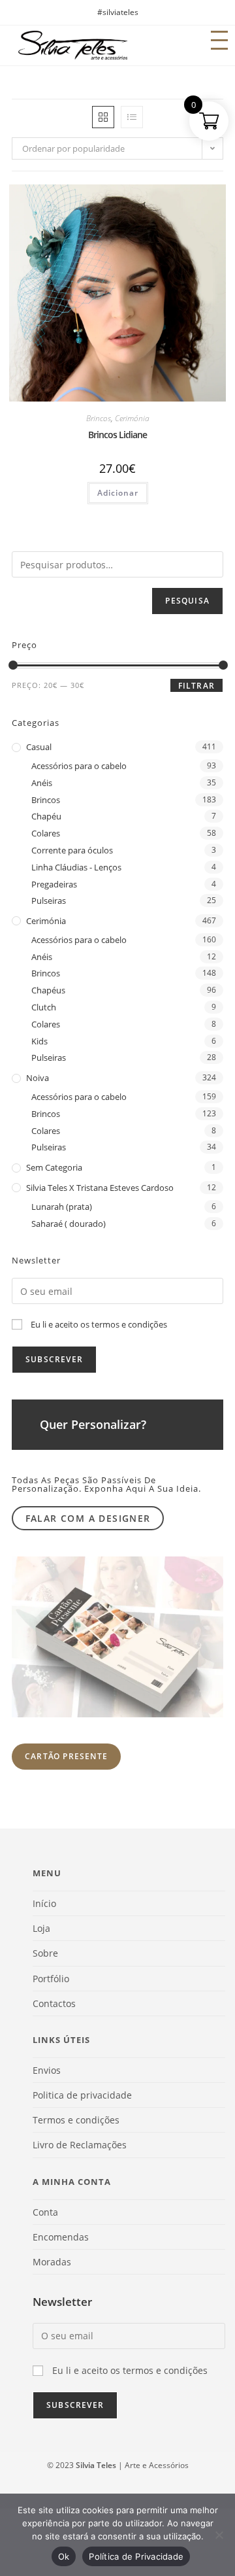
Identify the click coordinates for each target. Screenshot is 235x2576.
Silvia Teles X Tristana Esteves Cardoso (100, 1188)
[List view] (132, 117)
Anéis (42, 783)
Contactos (54, 2003)
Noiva (38, 1078)
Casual (39, 747)
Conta (45, 2212)
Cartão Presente (66, 1756)
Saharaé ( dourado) (69, 1224)
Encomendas (61, 2237)
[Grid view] (103, 117)
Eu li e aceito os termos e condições (99, 1324)
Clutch (44, 1007)
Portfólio (51, 1979)
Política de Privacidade (136, 2556)
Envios (47, 2070)
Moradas (52, 2262)
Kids (39, 1041)
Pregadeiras (54, 884)
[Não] (219, 2535)
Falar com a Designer (88, 1518)
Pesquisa (187, 601)
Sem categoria (54, 1167)
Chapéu (46, 816)
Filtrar (196, 686)
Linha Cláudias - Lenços (76, 867)
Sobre (45, 1953)
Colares (46, 833)
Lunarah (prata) (62, 1207)
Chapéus (48, 990)
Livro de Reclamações (80, 2145)
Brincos (99, 418)
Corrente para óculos (72, 850)
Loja (41, 1928)
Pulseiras (49, 901)
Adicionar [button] (118, 493)
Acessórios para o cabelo (79, 766)
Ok (64, 2556)
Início (44, 1903)
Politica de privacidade (82, 2095)
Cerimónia (132, 418)
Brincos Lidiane (117, 435)
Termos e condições (76, 2120)
